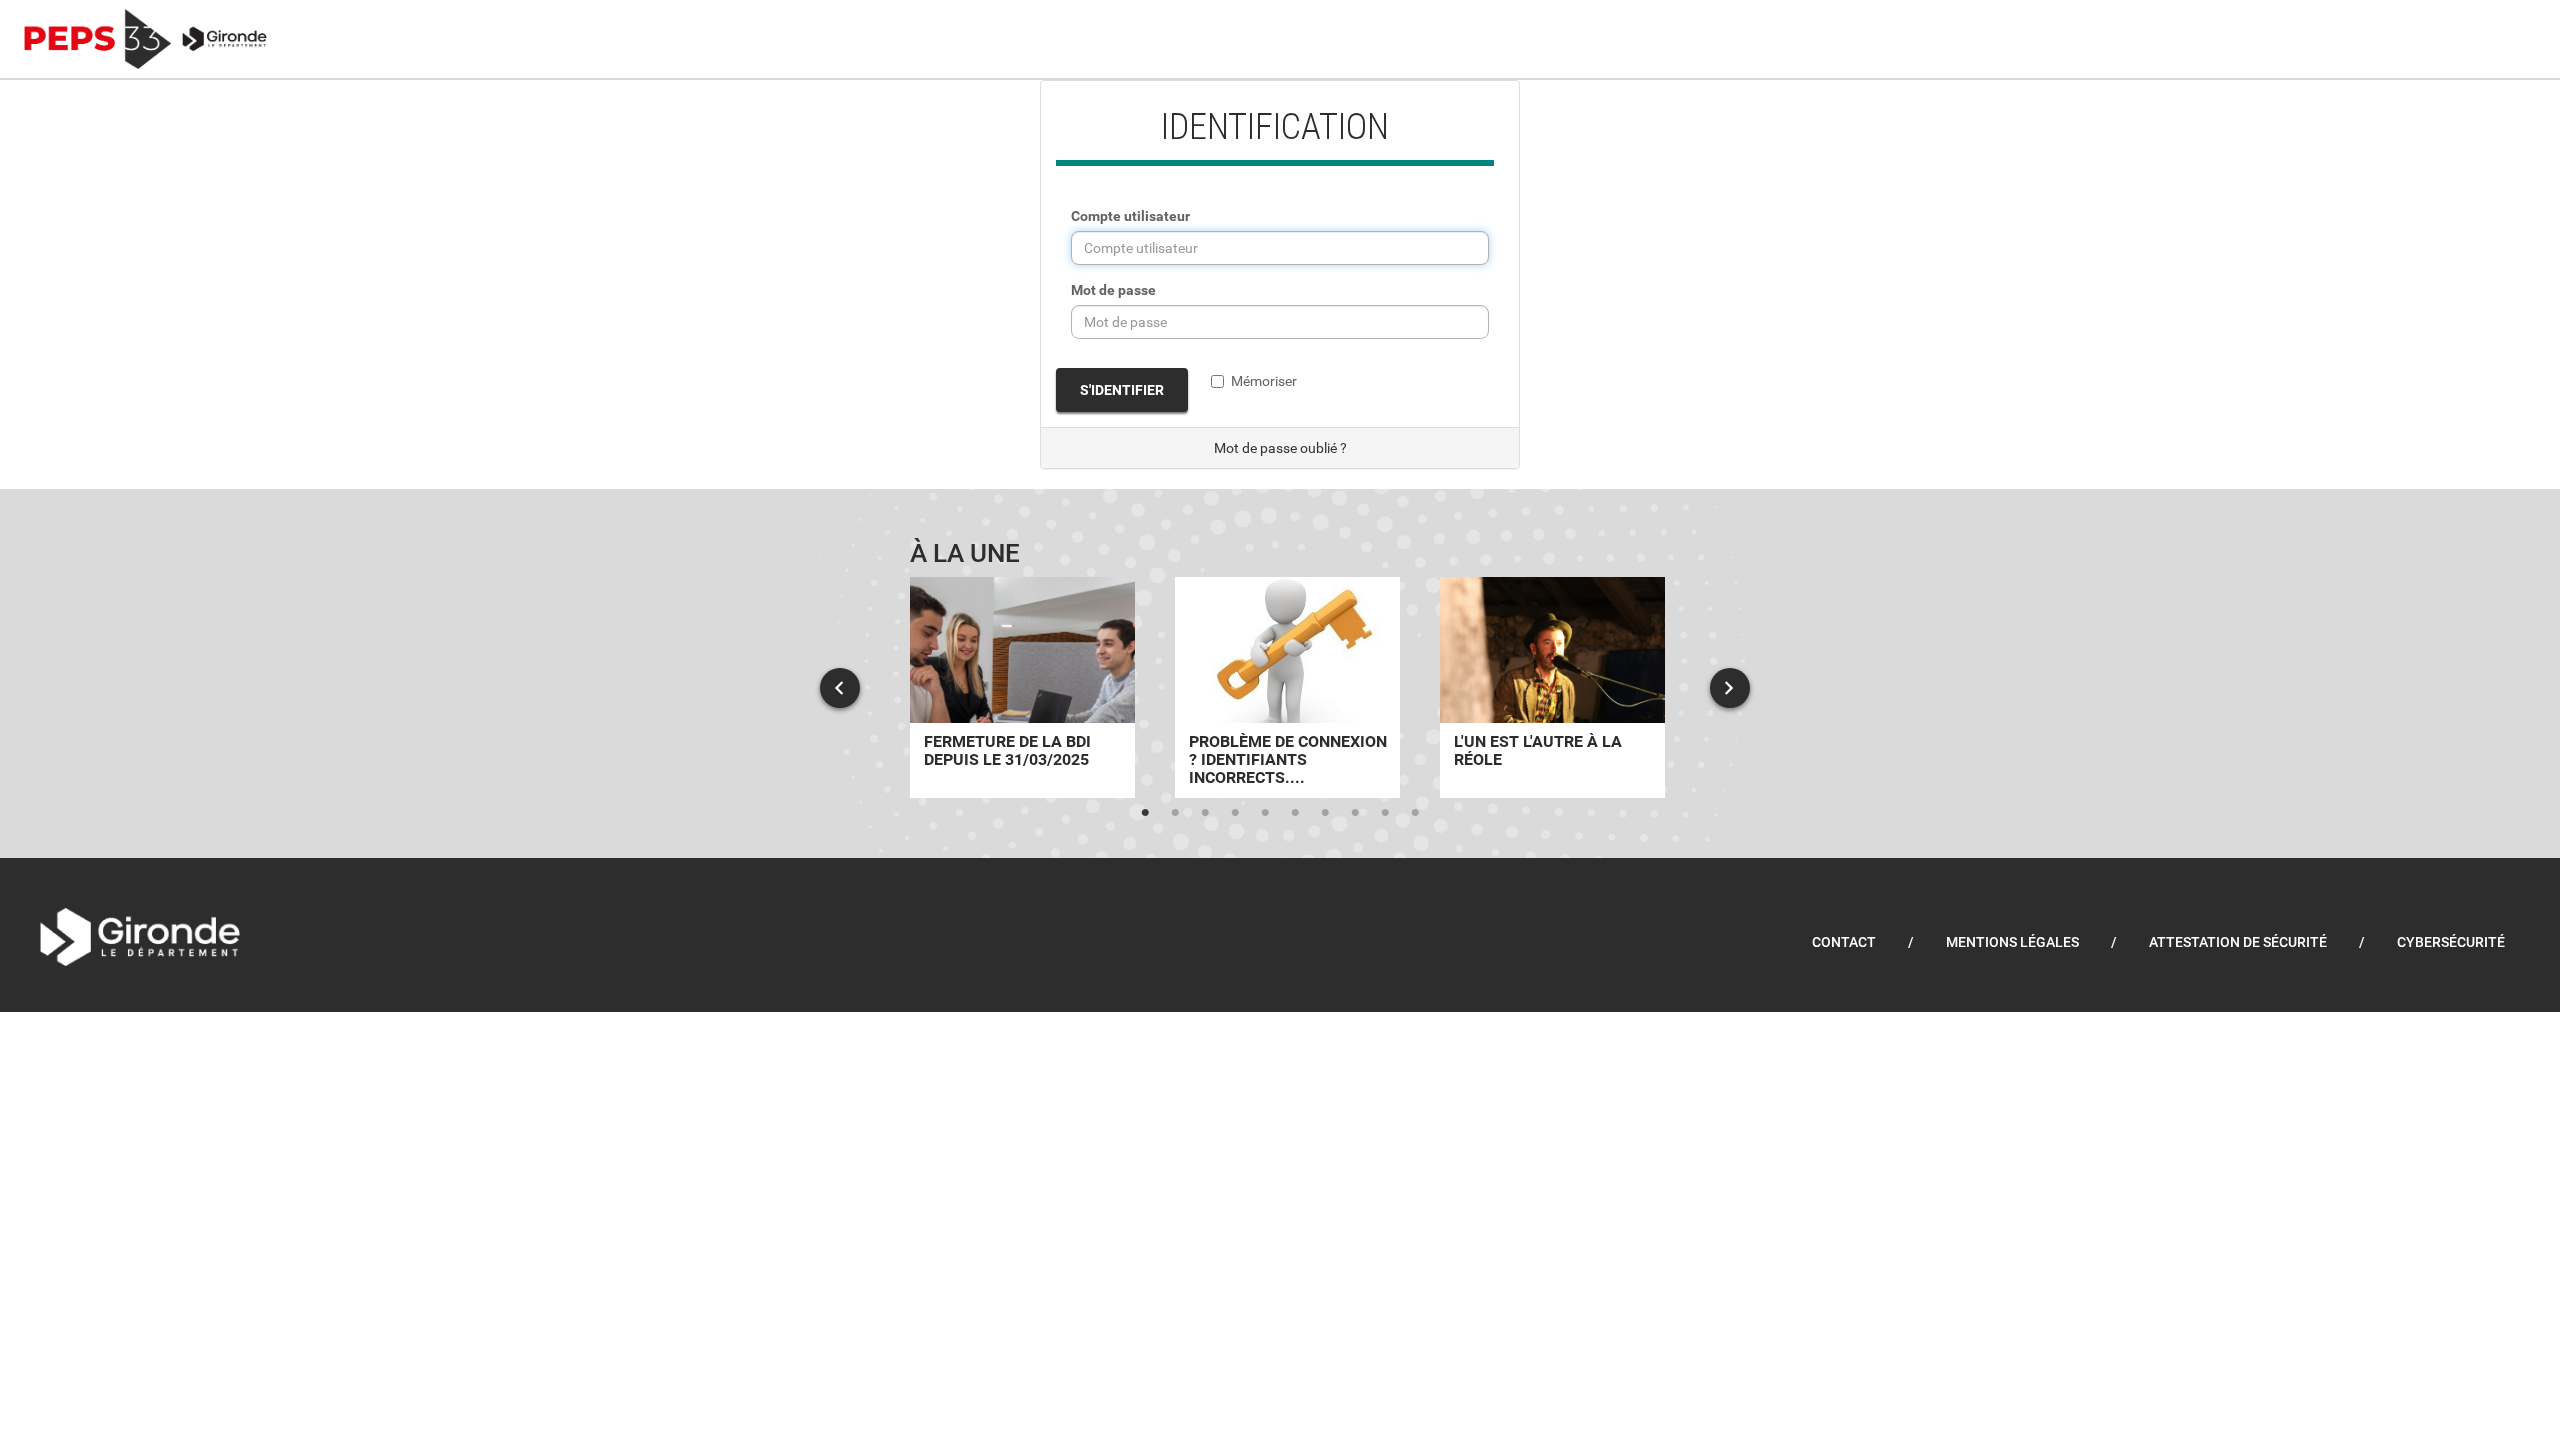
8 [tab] (1355, 813)
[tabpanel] (1022, 687)
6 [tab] (1295, 813)
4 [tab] (1235, 813)
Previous (840, 688)
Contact (1844, 942)
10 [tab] (1415, 813)
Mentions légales (2012, 942)
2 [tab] (1175, 813)
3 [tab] (1205, 813)
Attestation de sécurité (2238, 942)
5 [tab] (1265, 813)
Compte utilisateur (1130, 216)
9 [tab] (1385, 813)
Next (1730, 688)
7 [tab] (1325, 813)
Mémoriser (1264, 381)
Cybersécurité (2451, 942)
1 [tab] (1145, 813)
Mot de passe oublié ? (1280, 448)
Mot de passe (1113, 290)
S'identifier (1122, 390)
